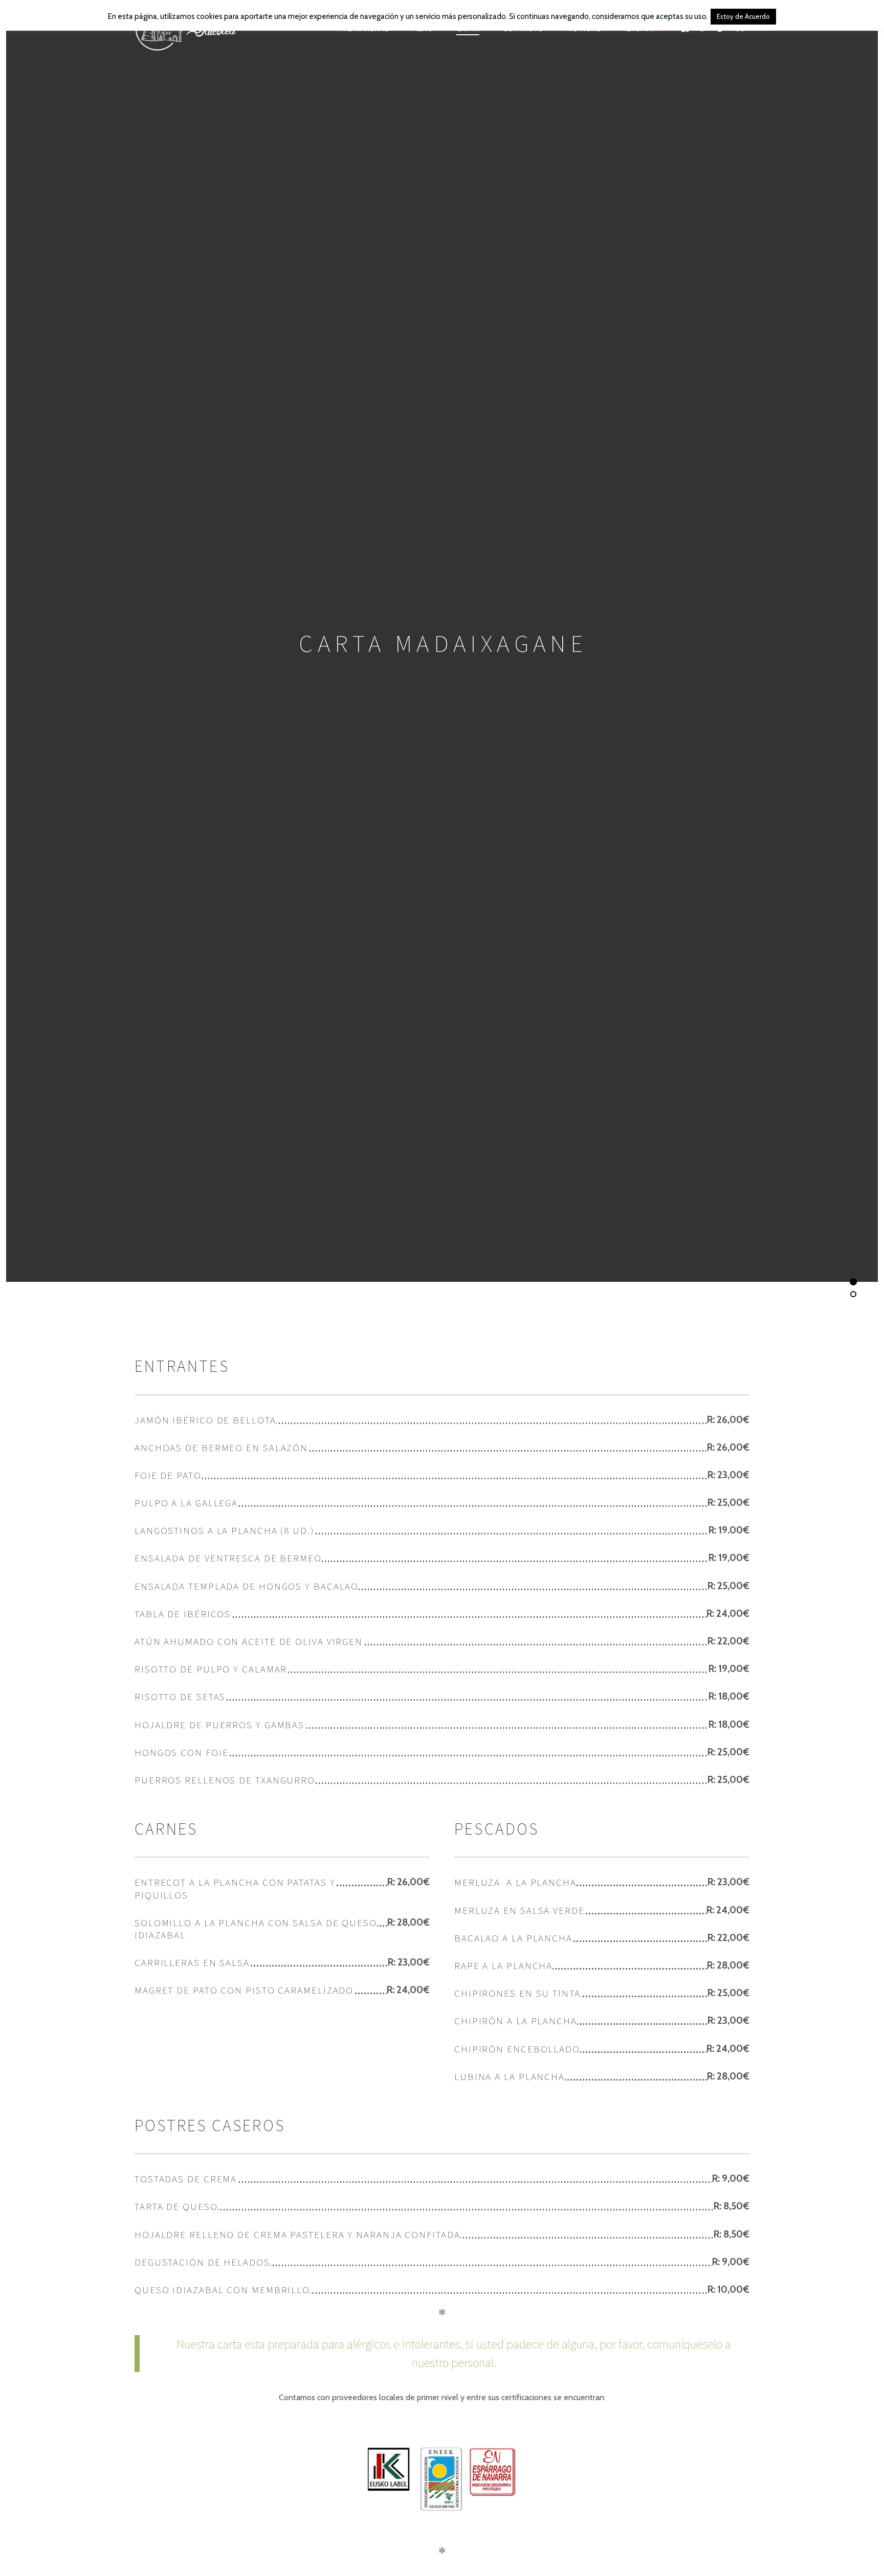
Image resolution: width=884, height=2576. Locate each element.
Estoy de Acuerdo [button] (743, 16)
